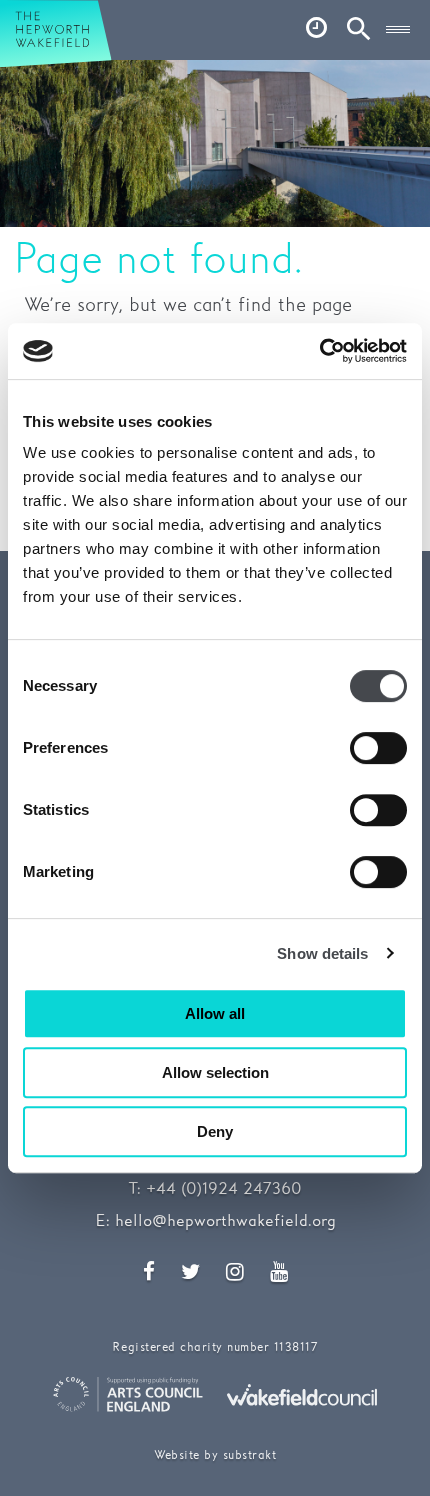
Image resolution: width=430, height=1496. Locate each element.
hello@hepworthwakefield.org (225, 1221)
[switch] (378, 748)
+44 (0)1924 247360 (224, 1189)
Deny (215, 1131)
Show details (322, 953)
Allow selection (215, 1072)
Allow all (215, 1013)
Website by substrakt (215, 1455)
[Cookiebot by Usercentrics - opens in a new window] (319, 351)
